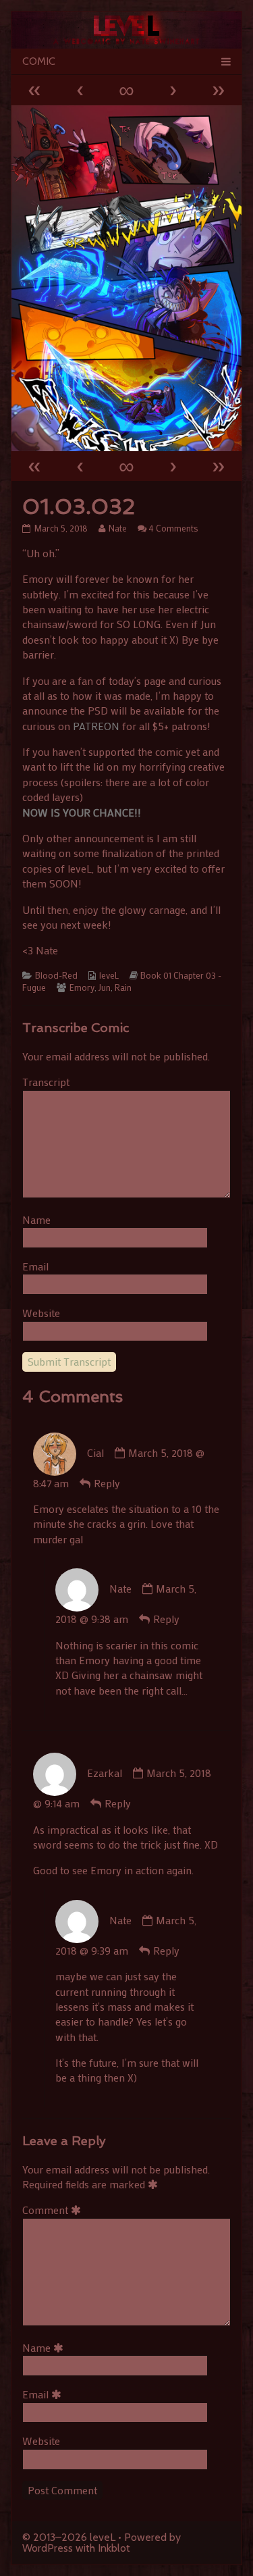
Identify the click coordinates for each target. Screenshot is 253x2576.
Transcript (46, 1082)
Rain (123, 987)
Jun (105, 987)
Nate (117, 528)
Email (35, 1266)
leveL (109, 975)
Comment (54, 2210)
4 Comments (174, 528)
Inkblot (114, 2548)
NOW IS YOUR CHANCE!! (82, 812)
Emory (82, 987)
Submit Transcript (69, 1361)
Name (36, 1219)
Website (41, 1313)
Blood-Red (56, 975)
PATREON (96, 726)
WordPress (48, 2548)
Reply (107, 1483)
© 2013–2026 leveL (69, 2537)
